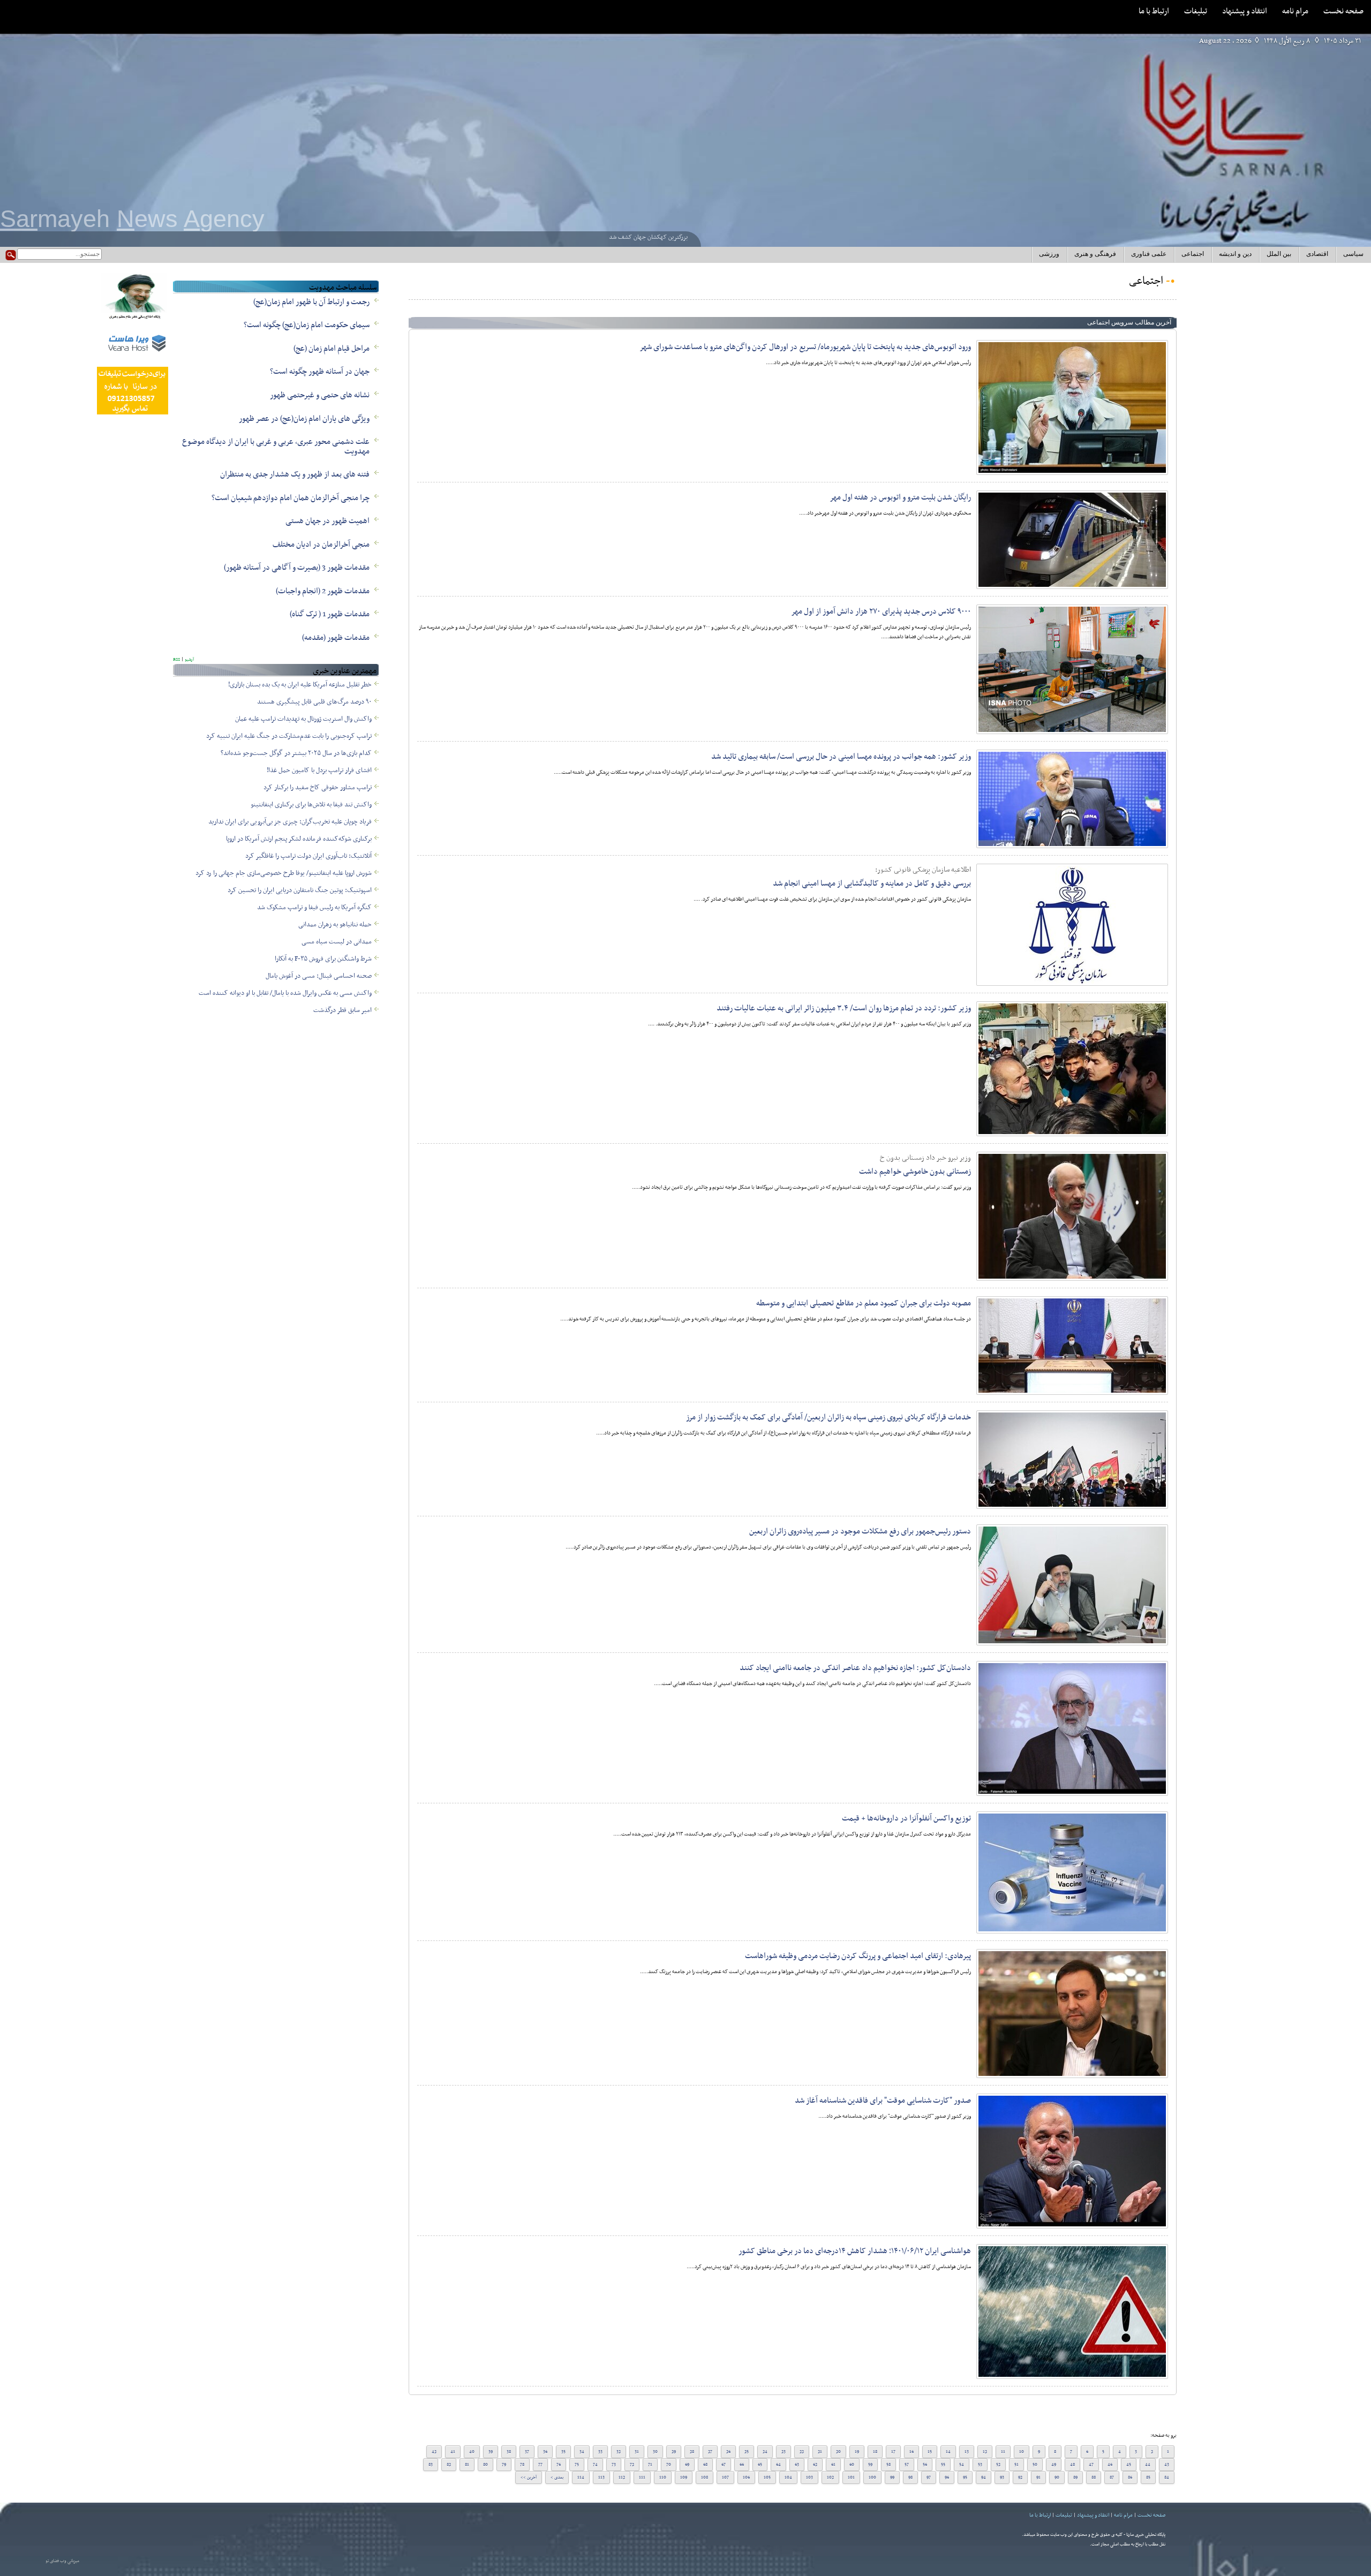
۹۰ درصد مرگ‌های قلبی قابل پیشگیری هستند (314, 702)
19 (857, 2452)
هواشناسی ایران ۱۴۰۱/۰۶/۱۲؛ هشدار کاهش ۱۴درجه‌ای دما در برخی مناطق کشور (855, 2251)
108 (705, 2477)
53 (980, 2465)
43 (1167, 2465)
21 (820, 2452)
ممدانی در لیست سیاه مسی (337, 942)
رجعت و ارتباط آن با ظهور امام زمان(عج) (311, 302)
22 (802, 2452)
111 (642, 2477)
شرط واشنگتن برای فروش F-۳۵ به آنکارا (323, 959)
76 (559, 2465)
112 (622, 2477)
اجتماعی (1193, 254)
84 (1167, 2477)
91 (1038, 2477)
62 (815, 2465)
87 (1112, 2477)
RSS (176, 660)
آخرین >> (529, 2477)
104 (788, 2477)
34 (582, 2452)
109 (684, 2477)
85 (1148, 2477)
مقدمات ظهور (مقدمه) (336, 638)
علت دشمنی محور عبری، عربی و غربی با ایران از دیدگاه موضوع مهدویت (276, 447)
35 (563, 2452)
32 (619, 2452)
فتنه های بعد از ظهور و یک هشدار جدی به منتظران (295, 474)
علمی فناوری (1149, 254)
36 (545, 2452)
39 (491, 2452)
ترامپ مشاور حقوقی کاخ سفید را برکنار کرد (318, 788)
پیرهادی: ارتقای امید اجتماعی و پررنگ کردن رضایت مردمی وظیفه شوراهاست (858, 1956)
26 (728, 2452)
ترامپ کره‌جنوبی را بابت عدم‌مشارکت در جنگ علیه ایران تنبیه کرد (289, 736)
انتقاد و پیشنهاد (1245, 11)
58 (888, 2465)
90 (1057, 2477)
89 (1075, 2477)
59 (870, 2465)
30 (655, 2452)
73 (614, 2465)
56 (925, 2465)
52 (998, 2465)
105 (767, 2477)
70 (669, 2465)
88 (1094, 2477)
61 (833, 2465)
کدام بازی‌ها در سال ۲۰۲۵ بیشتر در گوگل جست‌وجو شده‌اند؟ (296, 753)
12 (985, 2452)
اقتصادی (1317, 254)
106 (746, 2477)
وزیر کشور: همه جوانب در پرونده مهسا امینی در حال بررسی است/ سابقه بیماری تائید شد (841, 757)
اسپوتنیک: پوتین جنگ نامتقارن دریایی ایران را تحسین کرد (300, 890)
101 (851, 2477)
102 (830, 2477)
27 (710, 2452)
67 (724, 2465)
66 (742, 2465)
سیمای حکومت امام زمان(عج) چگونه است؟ (307, 325)
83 (431, 2465)
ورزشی (1049, 254)
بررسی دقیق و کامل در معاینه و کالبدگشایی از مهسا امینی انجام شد (872, 883)
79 (504, 2465)
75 (577, 2465)
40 (472, 2452)
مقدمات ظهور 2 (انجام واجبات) (323, 591)
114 (581, 2477)
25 (747, 2452)
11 (1003, 2452)
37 (527, 2452)
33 (600, 2452)
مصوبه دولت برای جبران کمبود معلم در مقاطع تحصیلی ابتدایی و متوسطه (864, 1303)
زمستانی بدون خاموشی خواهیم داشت (915, 1172)
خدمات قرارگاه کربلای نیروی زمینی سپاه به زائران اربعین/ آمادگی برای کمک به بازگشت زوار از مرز (828, 1417)
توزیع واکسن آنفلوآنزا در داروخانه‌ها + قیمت (906, 1818)
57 (907, 2465)
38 (509, 2452)
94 (984, 2477)
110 (663, 2477)
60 (852, 2465)
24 (765, 2452)
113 (601, 2477)
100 (872, 2477)
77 (540, 2465)
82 (449, 2465)
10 (1022, 2452)
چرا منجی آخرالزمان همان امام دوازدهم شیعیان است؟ (291, 498)
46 (1110, 2465)
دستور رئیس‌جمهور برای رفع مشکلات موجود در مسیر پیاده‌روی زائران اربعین (860, 1531)
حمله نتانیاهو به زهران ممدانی (335, 925)
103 (809, 2477)
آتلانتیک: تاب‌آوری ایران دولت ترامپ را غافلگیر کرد (308, 856)
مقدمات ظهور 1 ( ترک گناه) (330, 614)
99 (892, 2477)
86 (1130, 2477)
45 (1129, 2465)
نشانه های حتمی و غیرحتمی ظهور (320, 395)
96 (947, 2477)
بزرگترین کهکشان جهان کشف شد (648, 237)
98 (910, 2477)
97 (929, 2477)
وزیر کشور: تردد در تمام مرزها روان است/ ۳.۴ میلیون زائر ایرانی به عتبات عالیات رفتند (844, 1008)
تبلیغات (1196, 11)
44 (1148, 2465)
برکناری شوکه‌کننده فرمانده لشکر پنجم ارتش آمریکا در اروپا (299, 839)
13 (967, 2452)
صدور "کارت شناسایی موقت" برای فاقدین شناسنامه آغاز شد (883, 2101)
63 (797, 2465)
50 (1035, 2465)
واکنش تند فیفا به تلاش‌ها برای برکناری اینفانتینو (311, 805)
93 (1002, 2477)
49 (1054, 2465)
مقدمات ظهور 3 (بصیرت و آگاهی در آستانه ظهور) (297, 568)
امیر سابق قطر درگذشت (342, 1010)
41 (453, 2452)
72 (632, 2465)
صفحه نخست (1343, 11)
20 (838, 2452)
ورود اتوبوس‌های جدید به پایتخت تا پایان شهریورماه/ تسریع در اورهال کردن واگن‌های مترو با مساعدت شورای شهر (805, 347)
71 (650, 2465)
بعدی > (557, 2477)
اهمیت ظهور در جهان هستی (327, 521)
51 (1016, 2465)
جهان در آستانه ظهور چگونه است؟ (320, 372)
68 (705, 2465)
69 (687, 2465)
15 (930, 2452)
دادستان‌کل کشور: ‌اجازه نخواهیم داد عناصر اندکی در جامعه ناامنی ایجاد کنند (855, 1668)
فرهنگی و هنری (1095, 254)
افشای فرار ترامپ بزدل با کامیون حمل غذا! (319, 770)
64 (778, 2465)
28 (692, 2452)
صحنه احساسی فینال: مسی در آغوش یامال (319, 976)
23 (784, 2452)
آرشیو (189, 660)
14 (948, 2452)
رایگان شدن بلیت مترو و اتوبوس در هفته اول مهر (900, 497)
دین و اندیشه (1235, 254)
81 (467, 2465)
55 (943, 2465)
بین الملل (1279, 254)
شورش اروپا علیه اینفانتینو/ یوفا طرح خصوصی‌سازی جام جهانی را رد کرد (284, 873)
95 (965, 2477)
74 (595, 2465)
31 (637, 2452)
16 (912, 2452)
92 (1020, 2477)
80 (485, 2465)
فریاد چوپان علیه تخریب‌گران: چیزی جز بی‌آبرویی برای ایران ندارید (290, 822)
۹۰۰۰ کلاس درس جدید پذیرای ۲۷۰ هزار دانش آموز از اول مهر (881, 611)
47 (1091, 2465)
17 (893, 2452)
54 (962, 2465)
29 (674, 2452)
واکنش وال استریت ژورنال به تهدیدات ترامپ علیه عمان (303, 719)
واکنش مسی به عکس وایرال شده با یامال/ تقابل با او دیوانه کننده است (285, 993)
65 (760, 2465)
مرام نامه (1295, 11)
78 (522, 2465)
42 (434, 2452)
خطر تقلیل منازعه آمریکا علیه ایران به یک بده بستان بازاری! (300, 685)
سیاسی (1353, 254)
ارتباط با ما (1154, 11)
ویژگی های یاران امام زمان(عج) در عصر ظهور (304, 419)
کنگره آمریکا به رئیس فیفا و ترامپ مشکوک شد (314, 908)
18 (875, 2452)
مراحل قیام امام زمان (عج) (332, 349)
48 (1072, 2465)
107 (725, 2477)
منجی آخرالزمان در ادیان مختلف (321, 545)
